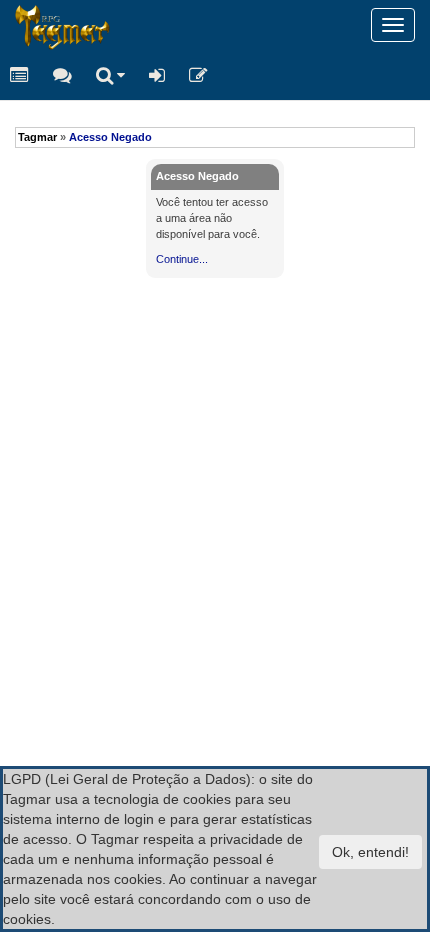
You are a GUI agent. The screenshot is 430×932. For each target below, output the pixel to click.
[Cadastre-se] (198, 75)
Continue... (182, 259)
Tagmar (37, 137)
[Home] (15, 25)
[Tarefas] (19, 75)
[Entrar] (157, 75)
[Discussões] (62, 75)
